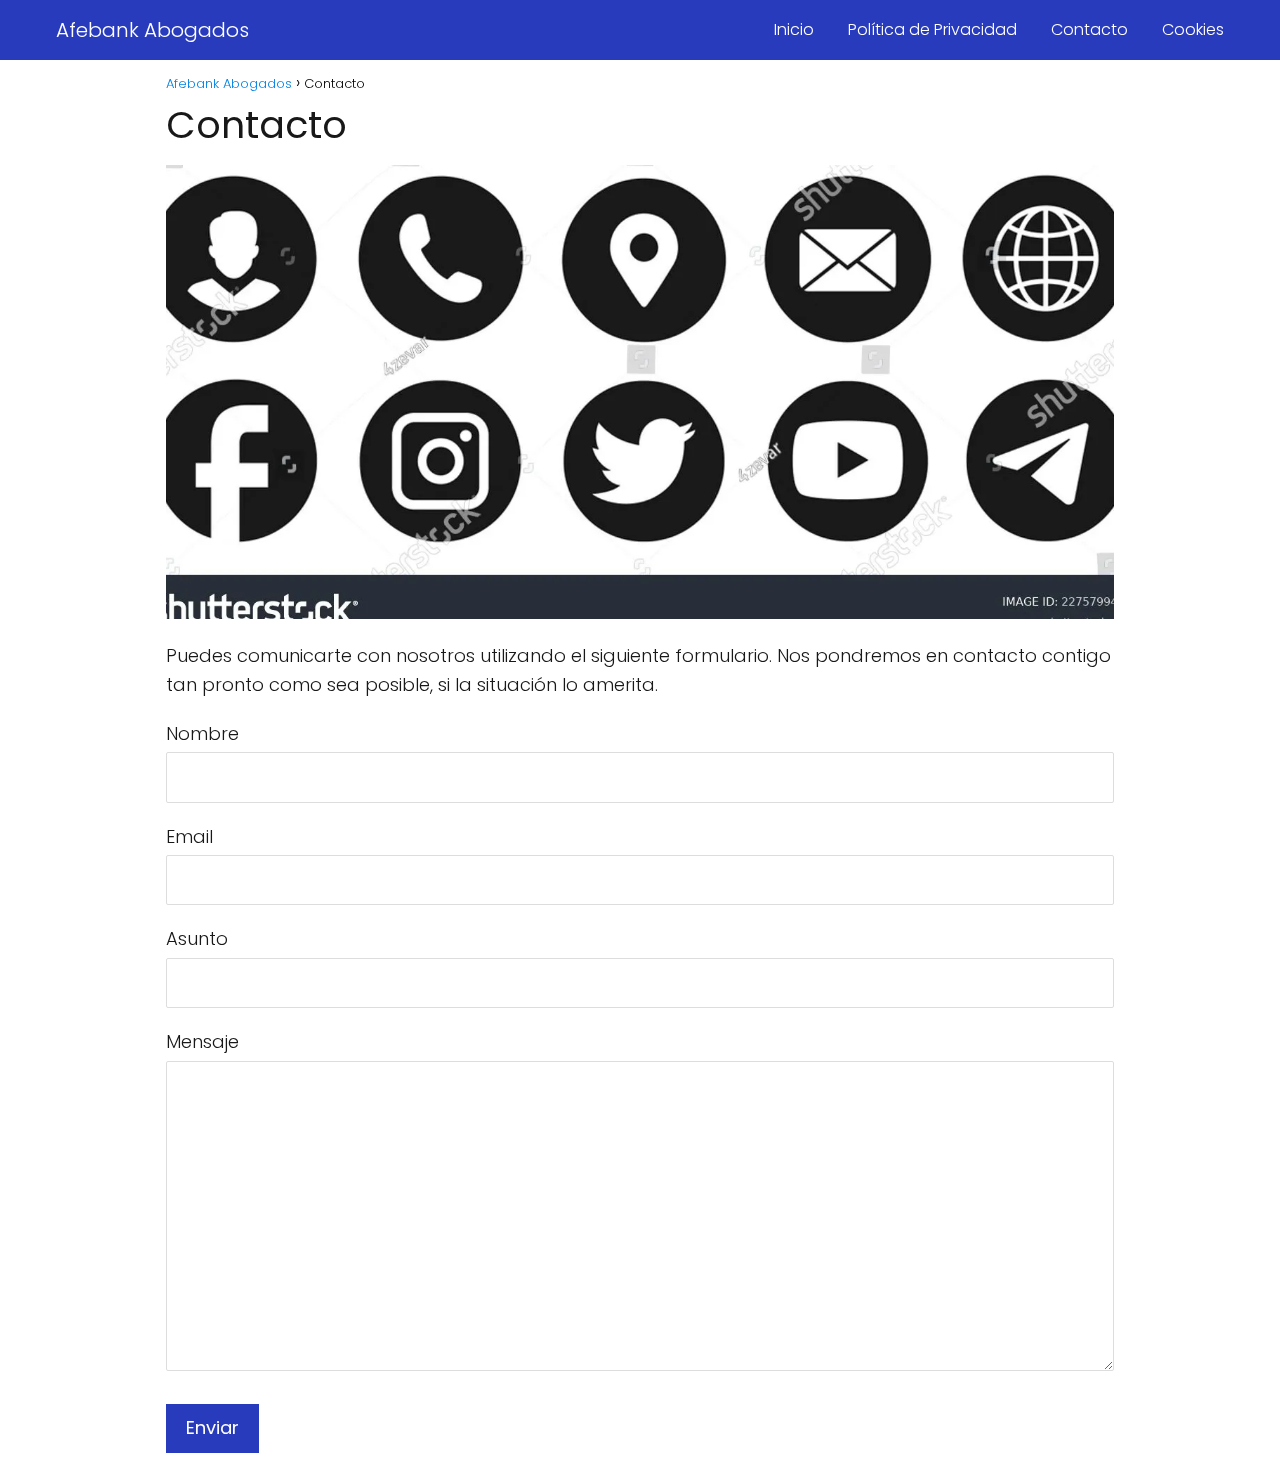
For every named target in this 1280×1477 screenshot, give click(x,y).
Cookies (1193, 29)
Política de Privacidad (932, 29)
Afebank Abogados (152, 30)
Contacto (1089, 29)
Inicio (794, 29)
